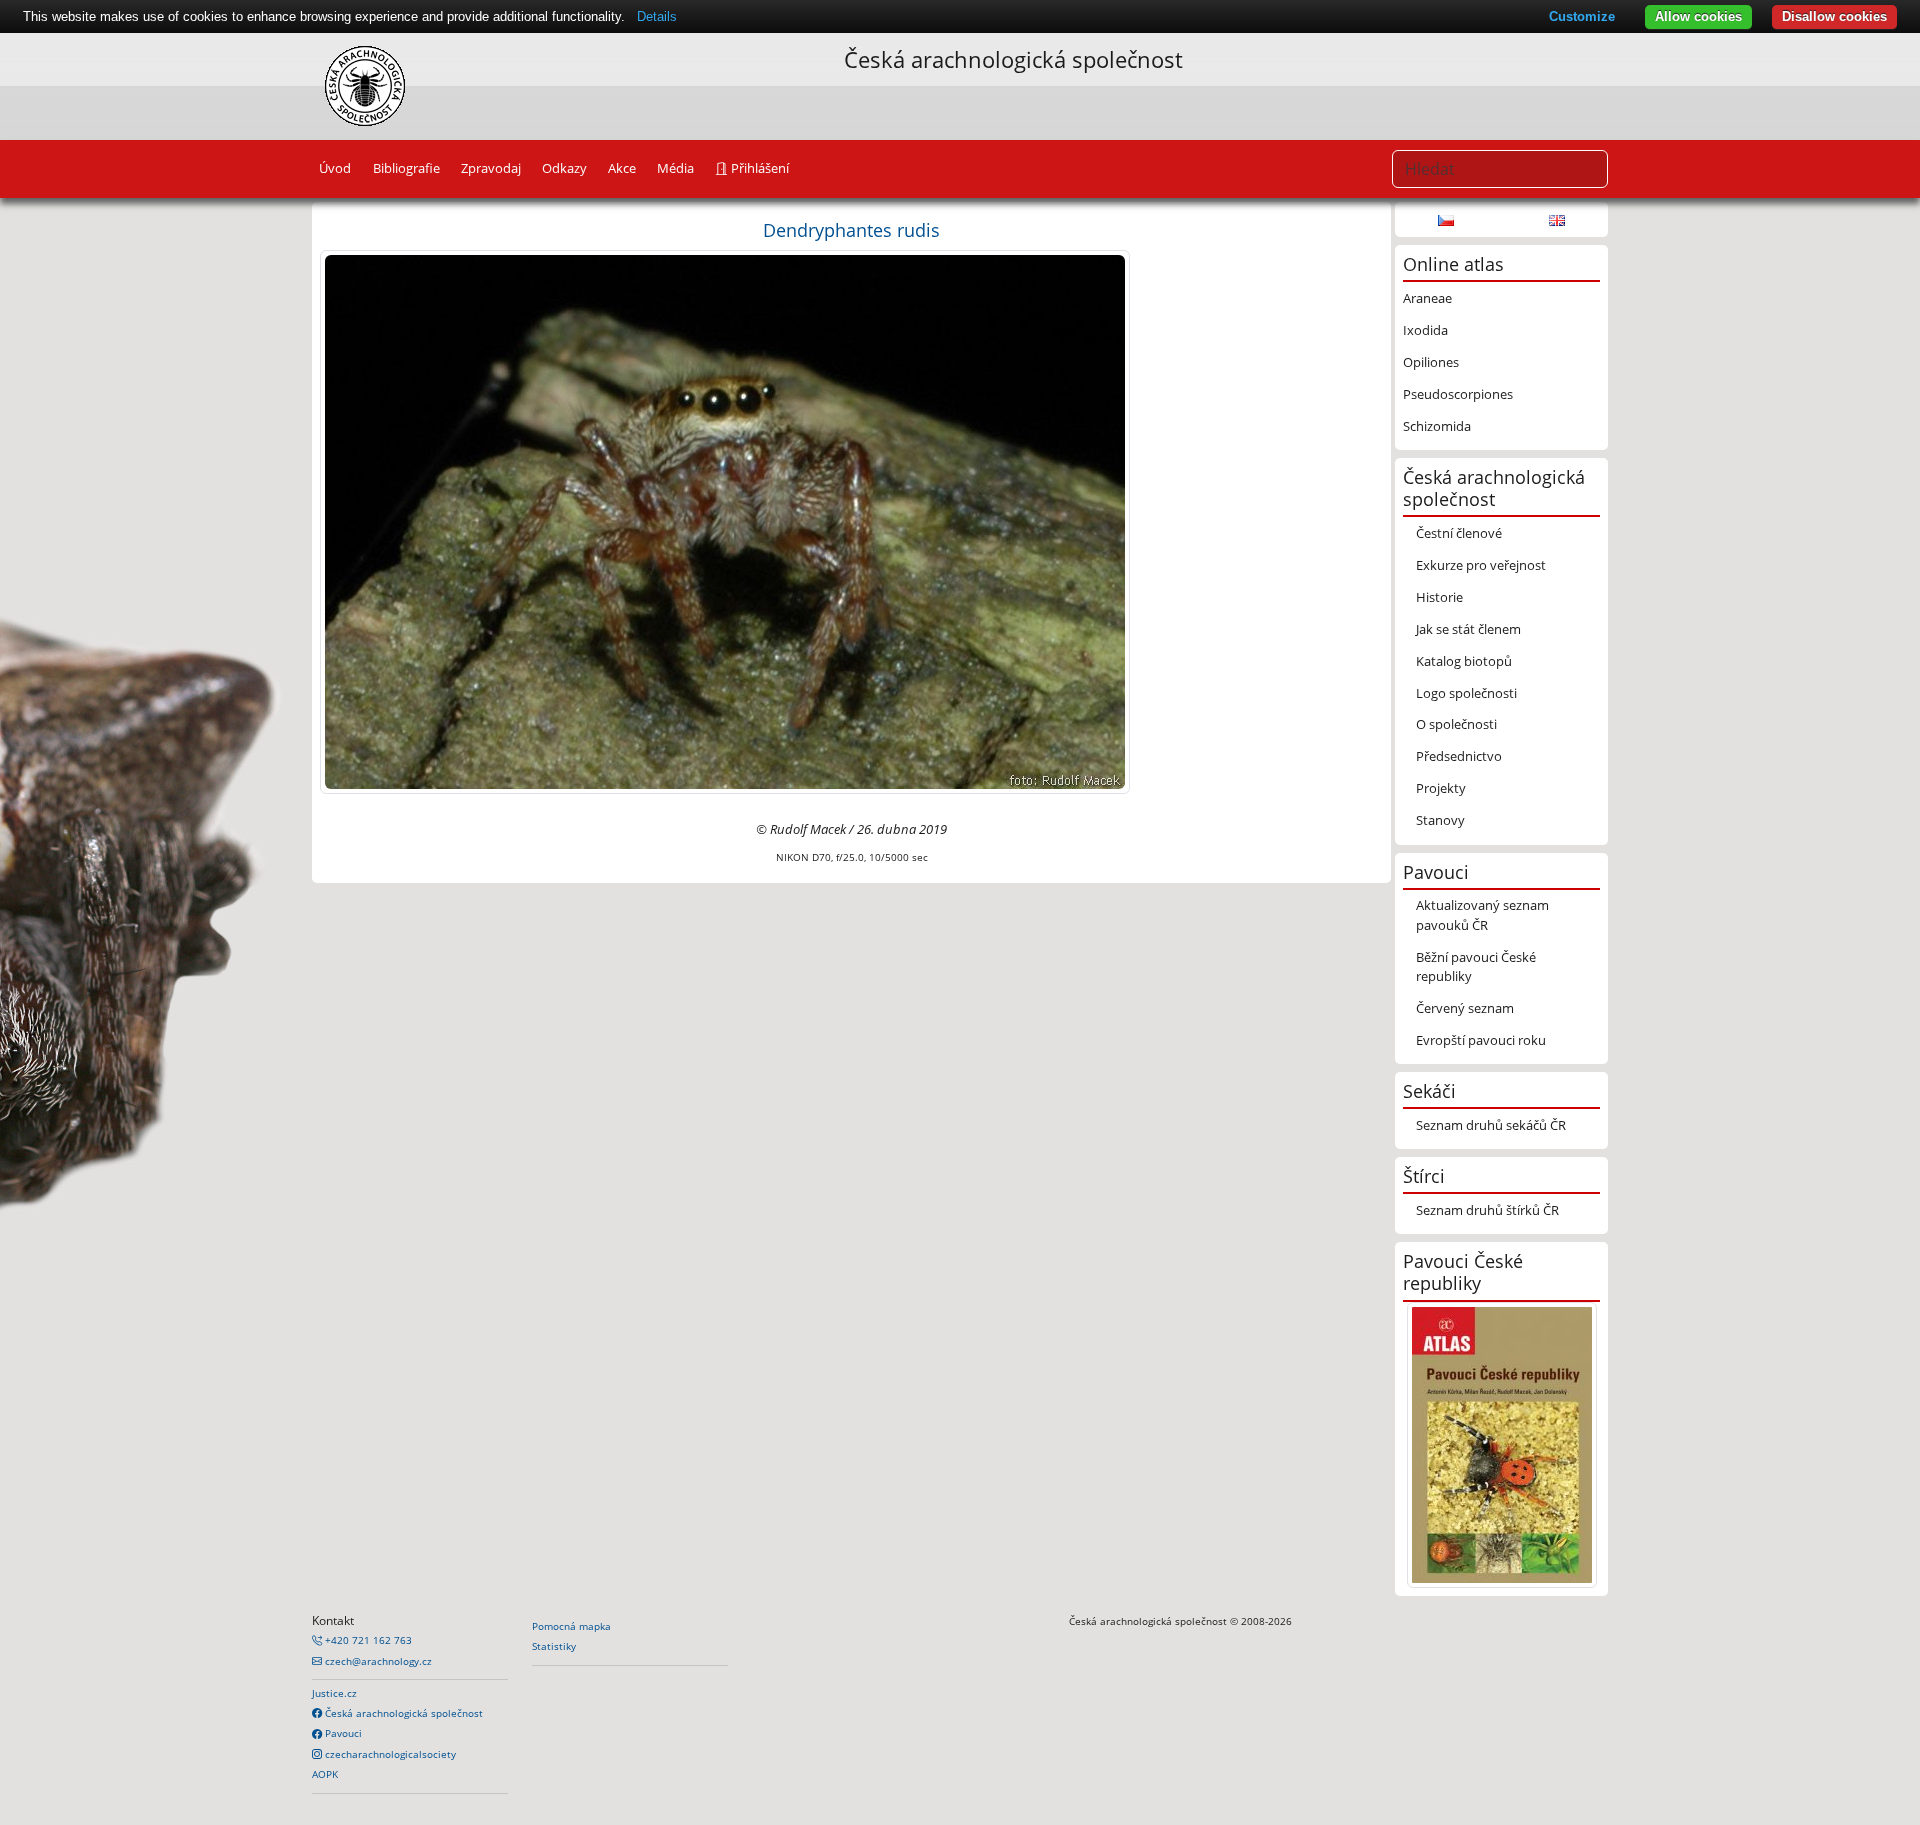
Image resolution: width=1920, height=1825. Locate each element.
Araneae (1427, 298)
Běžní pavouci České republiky (1476, 966)
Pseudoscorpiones (1458, 394)
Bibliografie (406, 168)
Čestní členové (1459, 533)
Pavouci (342, 1733)
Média (675, 168)
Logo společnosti (1466, 693)
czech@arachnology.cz (377, 1661)
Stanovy (1440, 820)
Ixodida (1425, 330)
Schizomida (1437, 426)
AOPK (325, 1774)
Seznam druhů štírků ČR (1487, 1210)
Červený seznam (1465, 1008)
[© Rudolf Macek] (725, 521)
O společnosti (1456, 724)
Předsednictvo (1459, 756)
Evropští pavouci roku (1481, 1040)
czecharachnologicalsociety (389, 1754)
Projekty (1441, 788)
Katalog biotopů (1464, 661)
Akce (622, 168)
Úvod (335, 168)
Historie (1439, 597)
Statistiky (554, 1646)
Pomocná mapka (571, 1626)
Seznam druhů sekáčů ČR (1491, 1125)
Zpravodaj (491, 168)
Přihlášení (758, 168)
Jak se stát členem (1468, 629)
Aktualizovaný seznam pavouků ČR (1482, 914)
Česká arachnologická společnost (402, 1713)
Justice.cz (334, 1693)
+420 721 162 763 (367, 1640)
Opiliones (1431, 362)
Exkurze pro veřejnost (1481, 565)
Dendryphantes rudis (851, 229)
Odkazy (564, 168)
